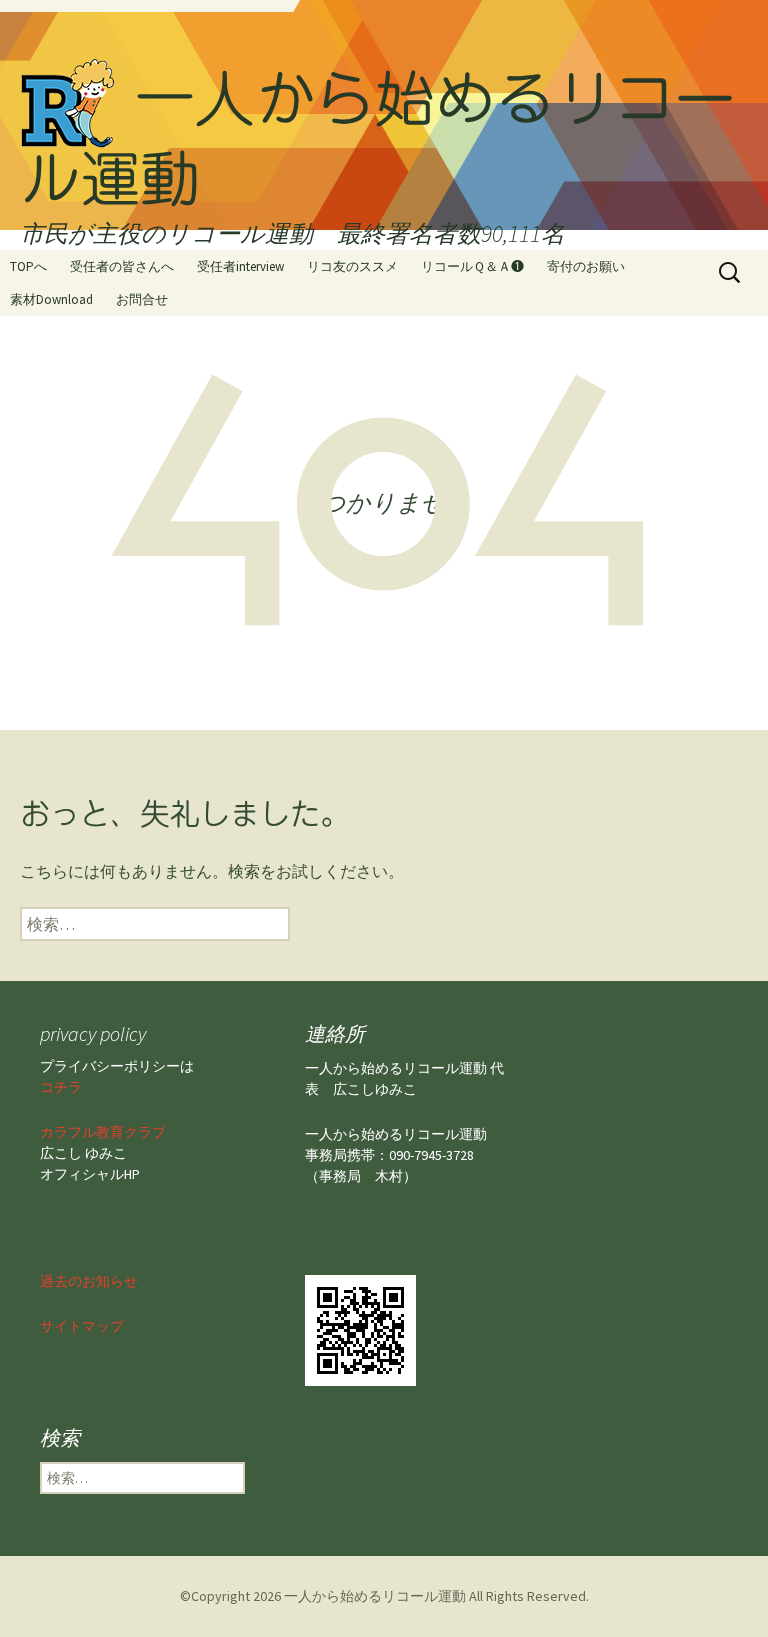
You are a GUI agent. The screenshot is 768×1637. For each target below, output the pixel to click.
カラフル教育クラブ (103, 1132)
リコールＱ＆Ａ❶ (472, 266)
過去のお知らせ (89, 1281)
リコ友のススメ (352, 266)
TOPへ (28, 266)
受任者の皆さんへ (122, 266)
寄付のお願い (586, 266)
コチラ (61, 1087)
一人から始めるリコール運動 (375, 1596)
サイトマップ (82, 1326)
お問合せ (142, 299)
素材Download (51, 299)
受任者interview (240, 266)
